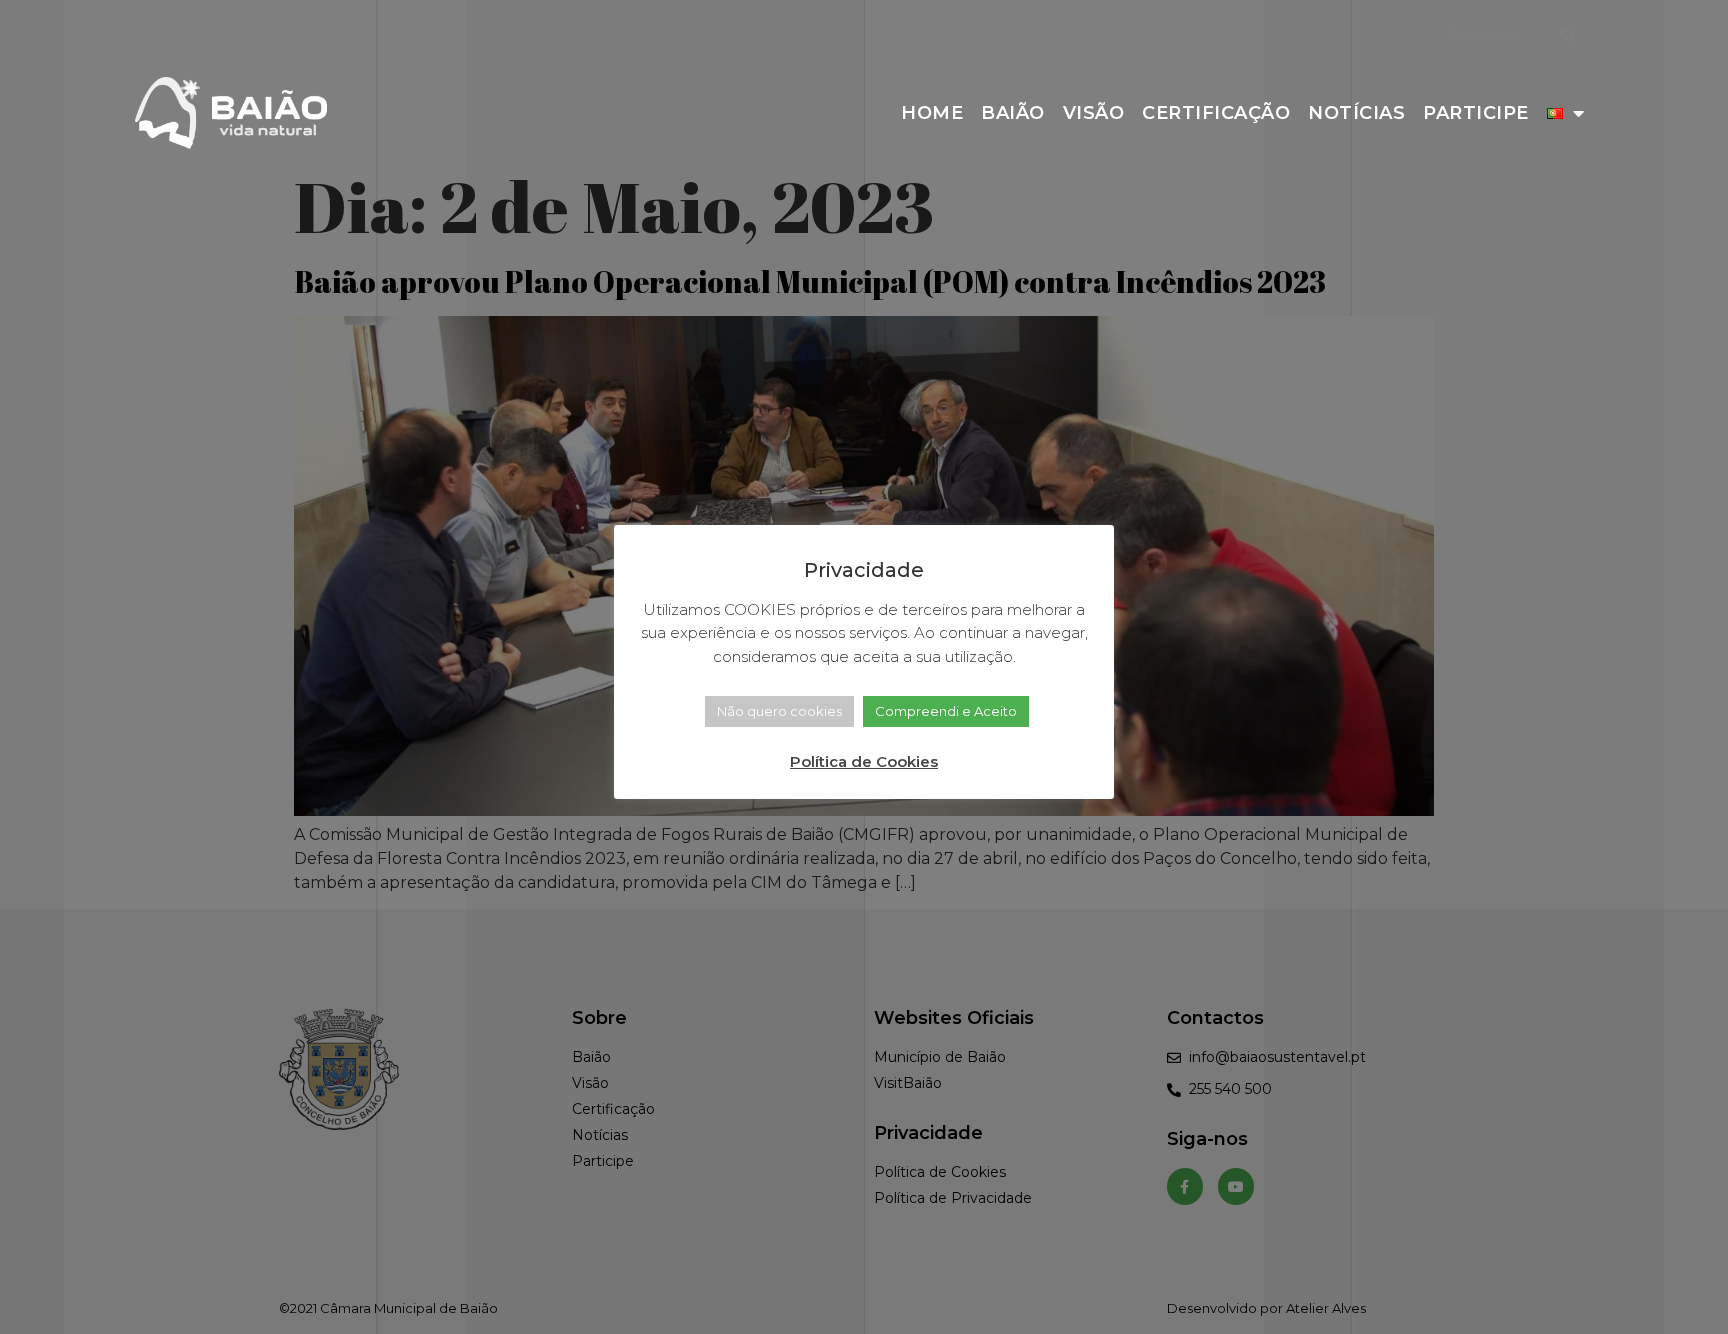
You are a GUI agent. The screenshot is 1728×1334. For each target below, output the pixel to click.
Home (932, 113)
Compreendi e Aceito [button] (946, 711)
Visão (1094, 113)
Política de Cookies (864, 761)
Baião (1013, 113)
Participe (1476, 113)
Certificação (1216, 113)
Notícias (1356, 113)
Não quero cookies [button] (779, 711)
